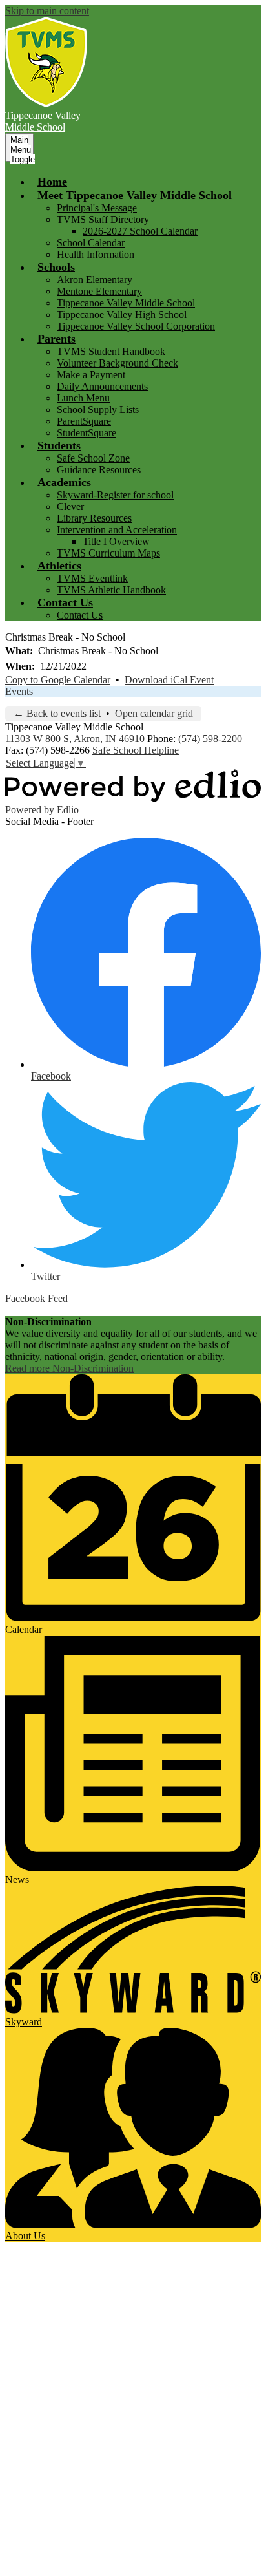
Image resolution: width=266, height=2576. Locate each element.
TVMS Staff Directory (103, 219)
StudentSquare (87, 433)
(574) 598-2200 (210, 739)
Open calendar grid (154, 713)
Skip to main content (47, 11)
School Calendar (91, 243)
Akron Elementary (95, 280)
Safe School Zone (93, 458)
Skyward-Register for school (115, 495)
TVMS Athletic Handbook (111, 590)
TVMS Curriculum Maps (108, 553)
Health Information (96, 254)
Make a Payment (91, 375)
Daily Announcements (102, 386)
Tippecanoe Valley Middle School (126, 303)
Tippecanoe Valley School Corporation (136, 326)
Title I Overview (116, 541)
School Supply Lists (98, 410)
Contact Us (80, 615)
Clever (70, 506)
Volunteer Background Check (118, 363)
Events (19, 691)
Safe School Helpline (136, 750)
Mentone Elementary (99, 291)
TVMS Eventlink (92, 578)
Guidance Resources (99, 470)
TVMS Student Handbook (111, 351)
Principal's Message (97, 208)
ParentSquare (84, 421)
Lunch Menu (83, 398)
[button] (135, 195)
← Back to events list (57, 713)
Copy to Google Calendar (58, 680)
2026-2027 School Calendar (140, 231)
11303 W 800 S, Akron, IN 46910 (75, 739)
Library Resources (94, 518)
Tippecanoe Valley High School (122, 314)
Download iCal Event (169, 680)
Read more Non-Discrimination (69, 1368)
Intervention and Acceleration (117, 530)
